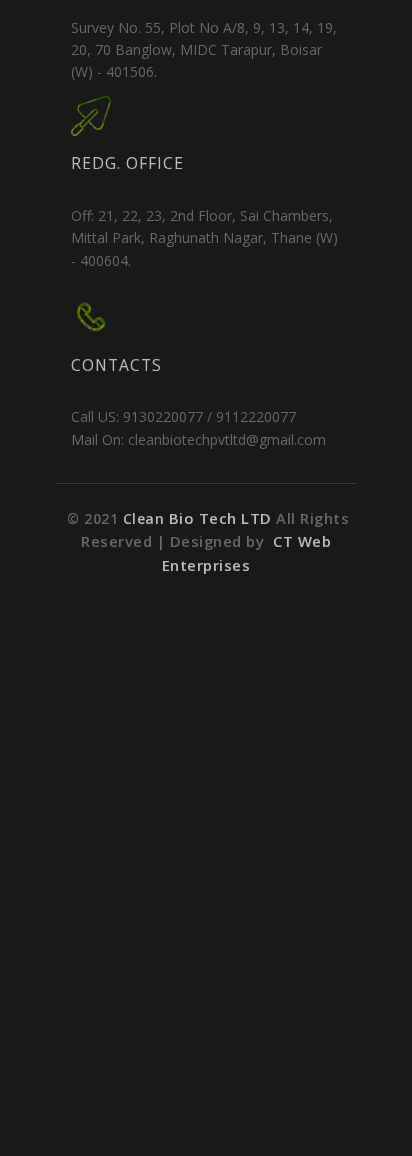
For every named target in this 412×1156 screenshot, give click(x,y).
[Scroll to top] (377, 1121)
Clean (200, 518)
